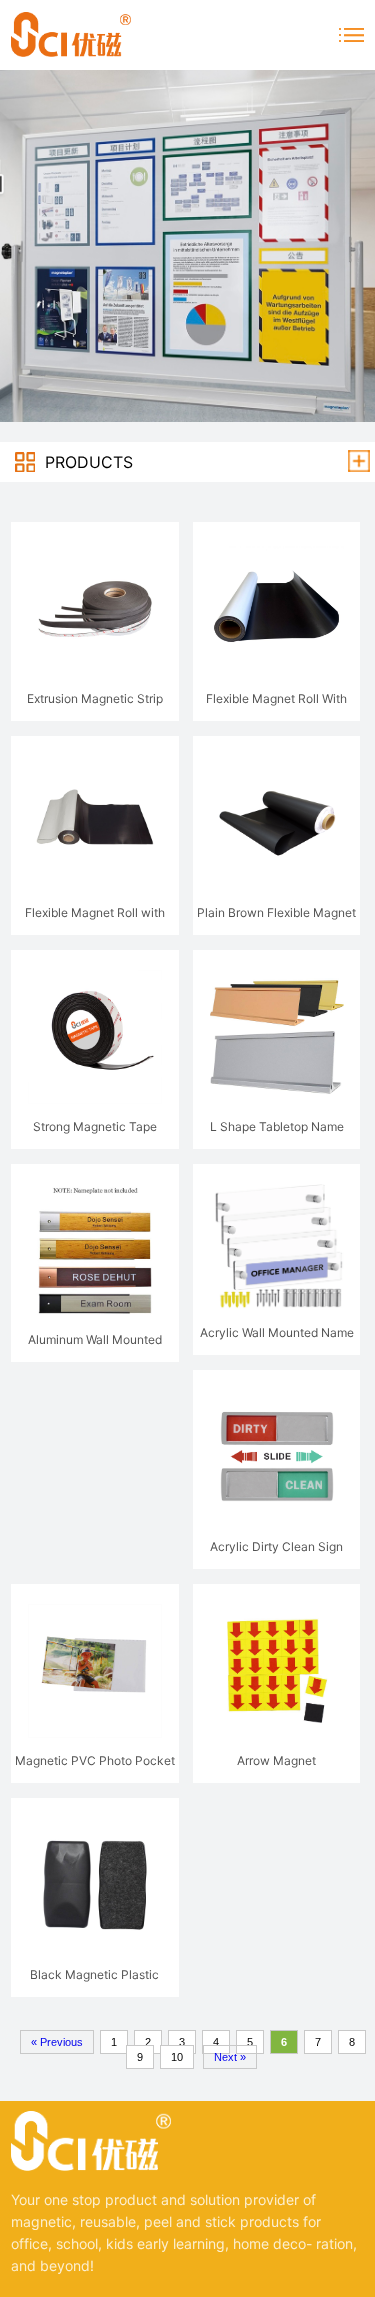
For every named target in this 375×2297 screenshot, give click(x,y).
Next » (230, 2057)
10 (177, 2057)
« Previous (57, 2042)
